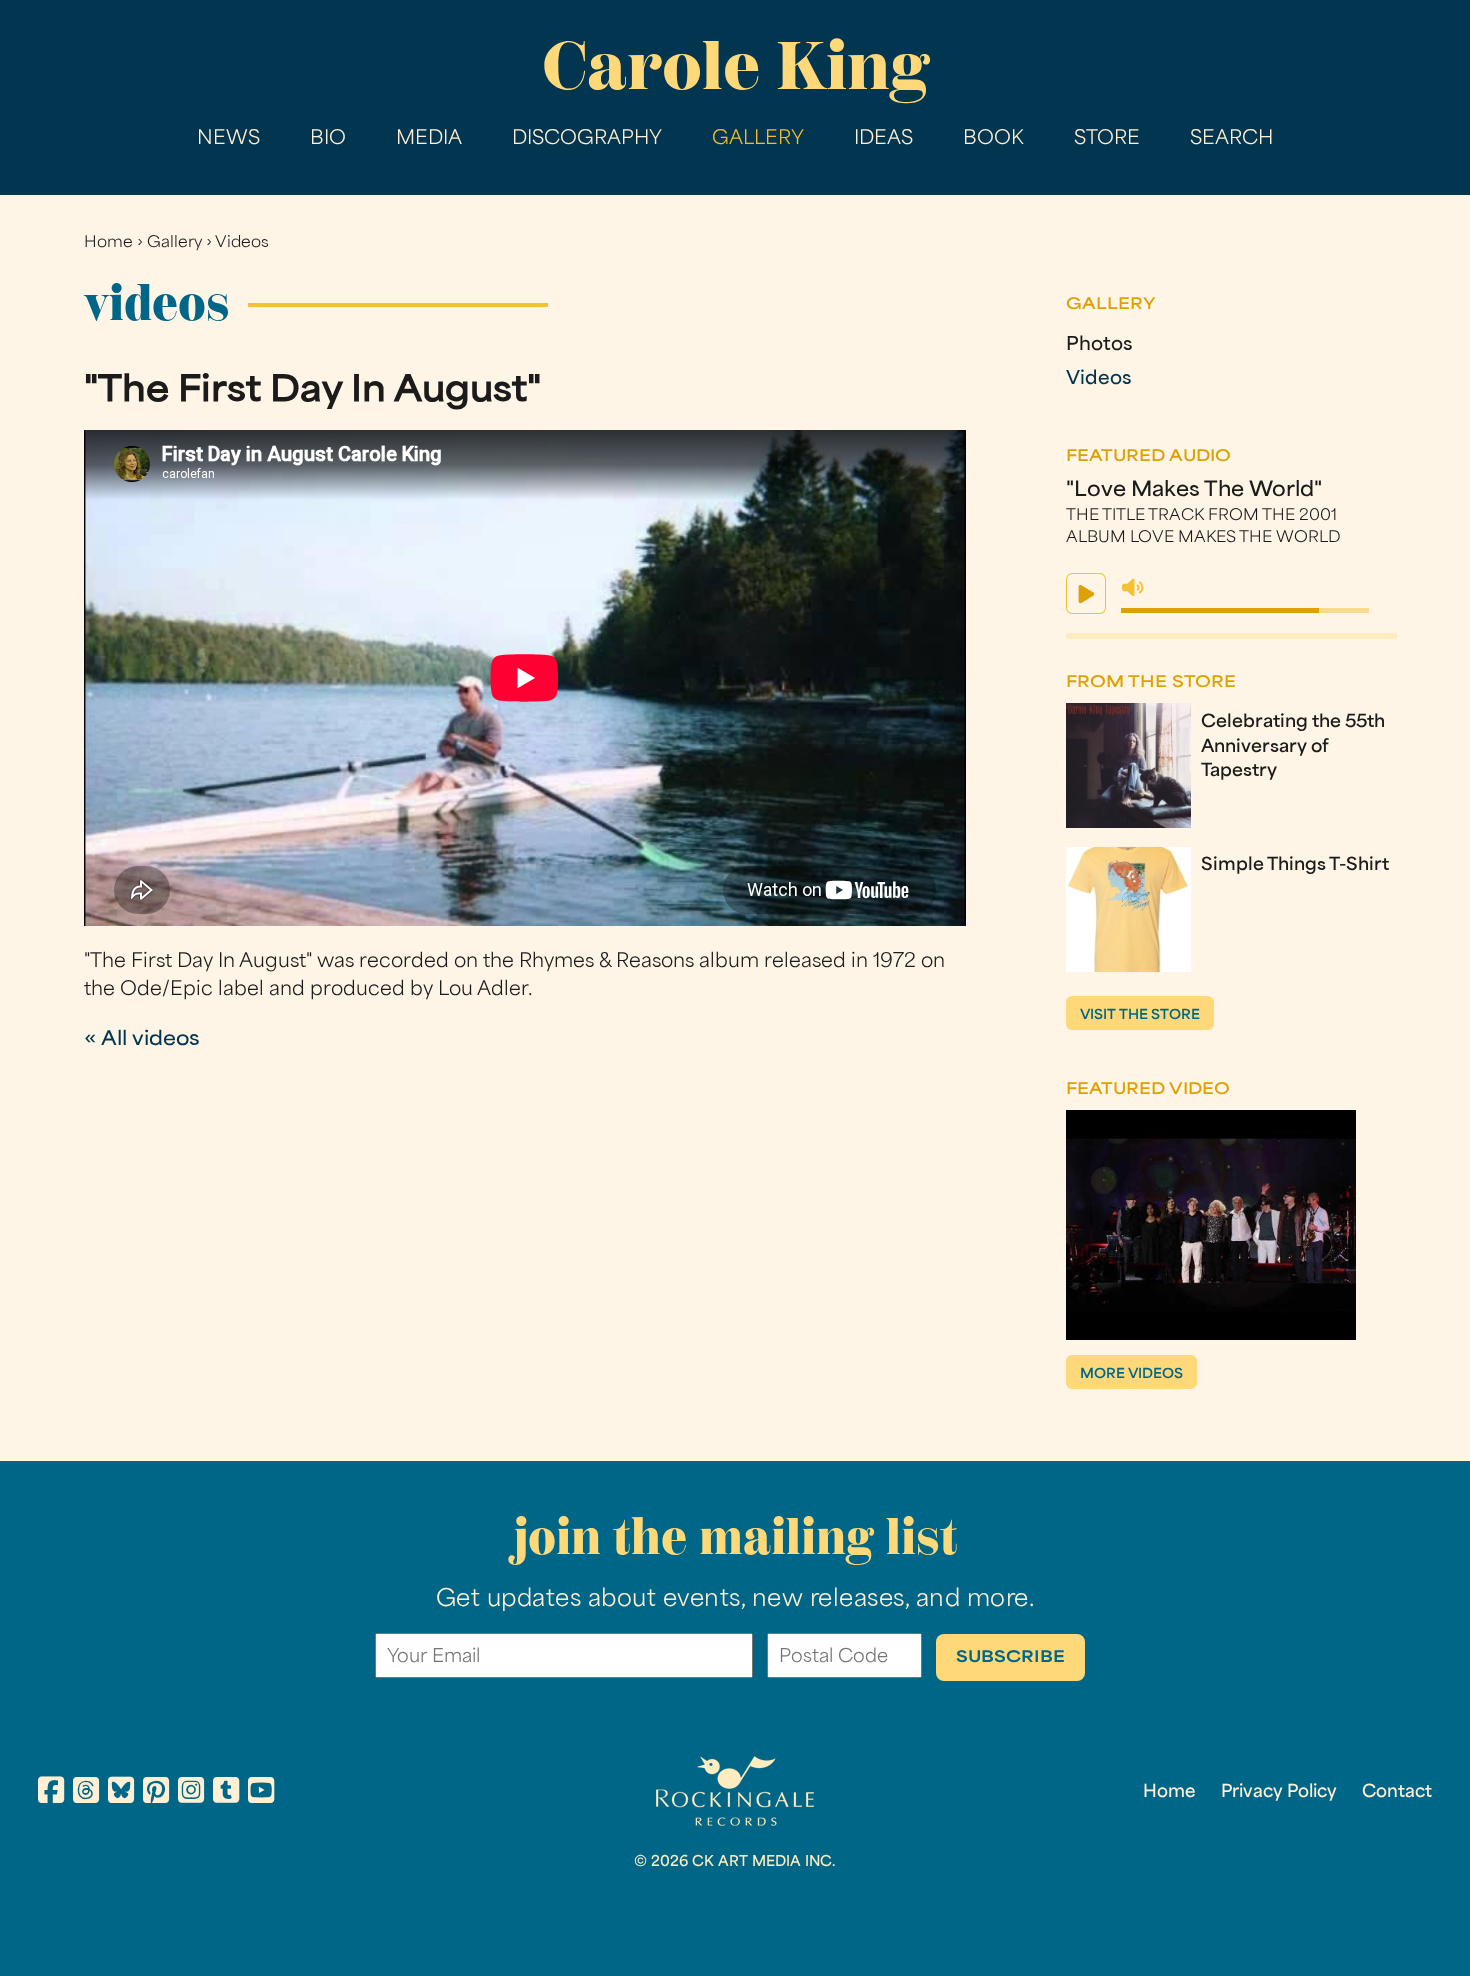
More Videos (1131, 1374)
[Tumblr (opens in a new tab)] (226, 1793)
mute (1133, 588)
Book (993, 139)
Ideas (883, 139)
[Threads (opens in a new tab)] (86, 1793)
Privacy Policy (1279, 1793)
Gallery (758, 139)
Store (1107, 139)
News (228, 139)
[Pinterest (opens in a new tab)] (156, 1793)
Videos (242, 243)
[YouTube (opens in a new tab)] (261, 1793)
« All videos (142, 1040)
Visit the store (1140, 1015)
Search (1231, 139)
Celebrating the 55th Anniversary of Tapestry (1293, 748)
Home (108, 243)
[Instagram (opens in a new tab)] (191, 1793)
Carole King (735, 65)
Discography (587, 139)
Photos (1099, 346)
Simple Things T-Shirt (1295, 866)
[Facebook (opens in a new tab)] (51, 1793)
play (1086, 593)
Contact (1397, 1793)
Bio (328, 139)
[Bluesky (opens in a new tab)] (121, 1793)
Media (429, 139)
